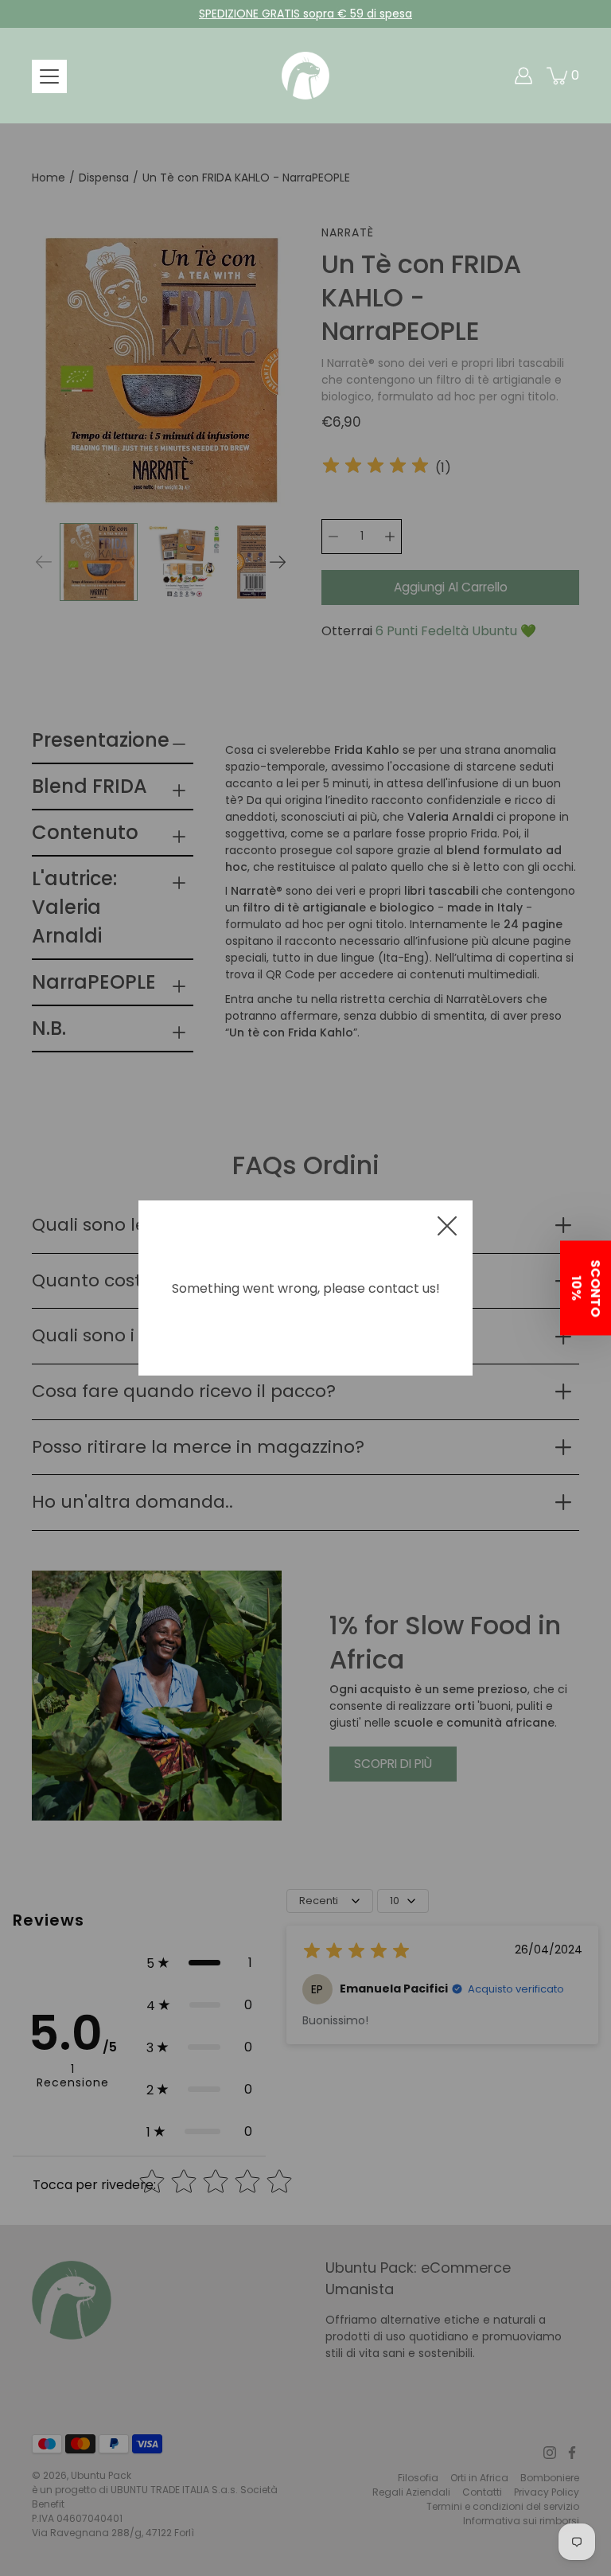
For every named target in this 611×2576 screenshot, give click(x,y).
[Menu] (49, 76)
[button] (586, 1288)
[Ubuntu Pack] (305, 76)
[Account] (523, 76)
